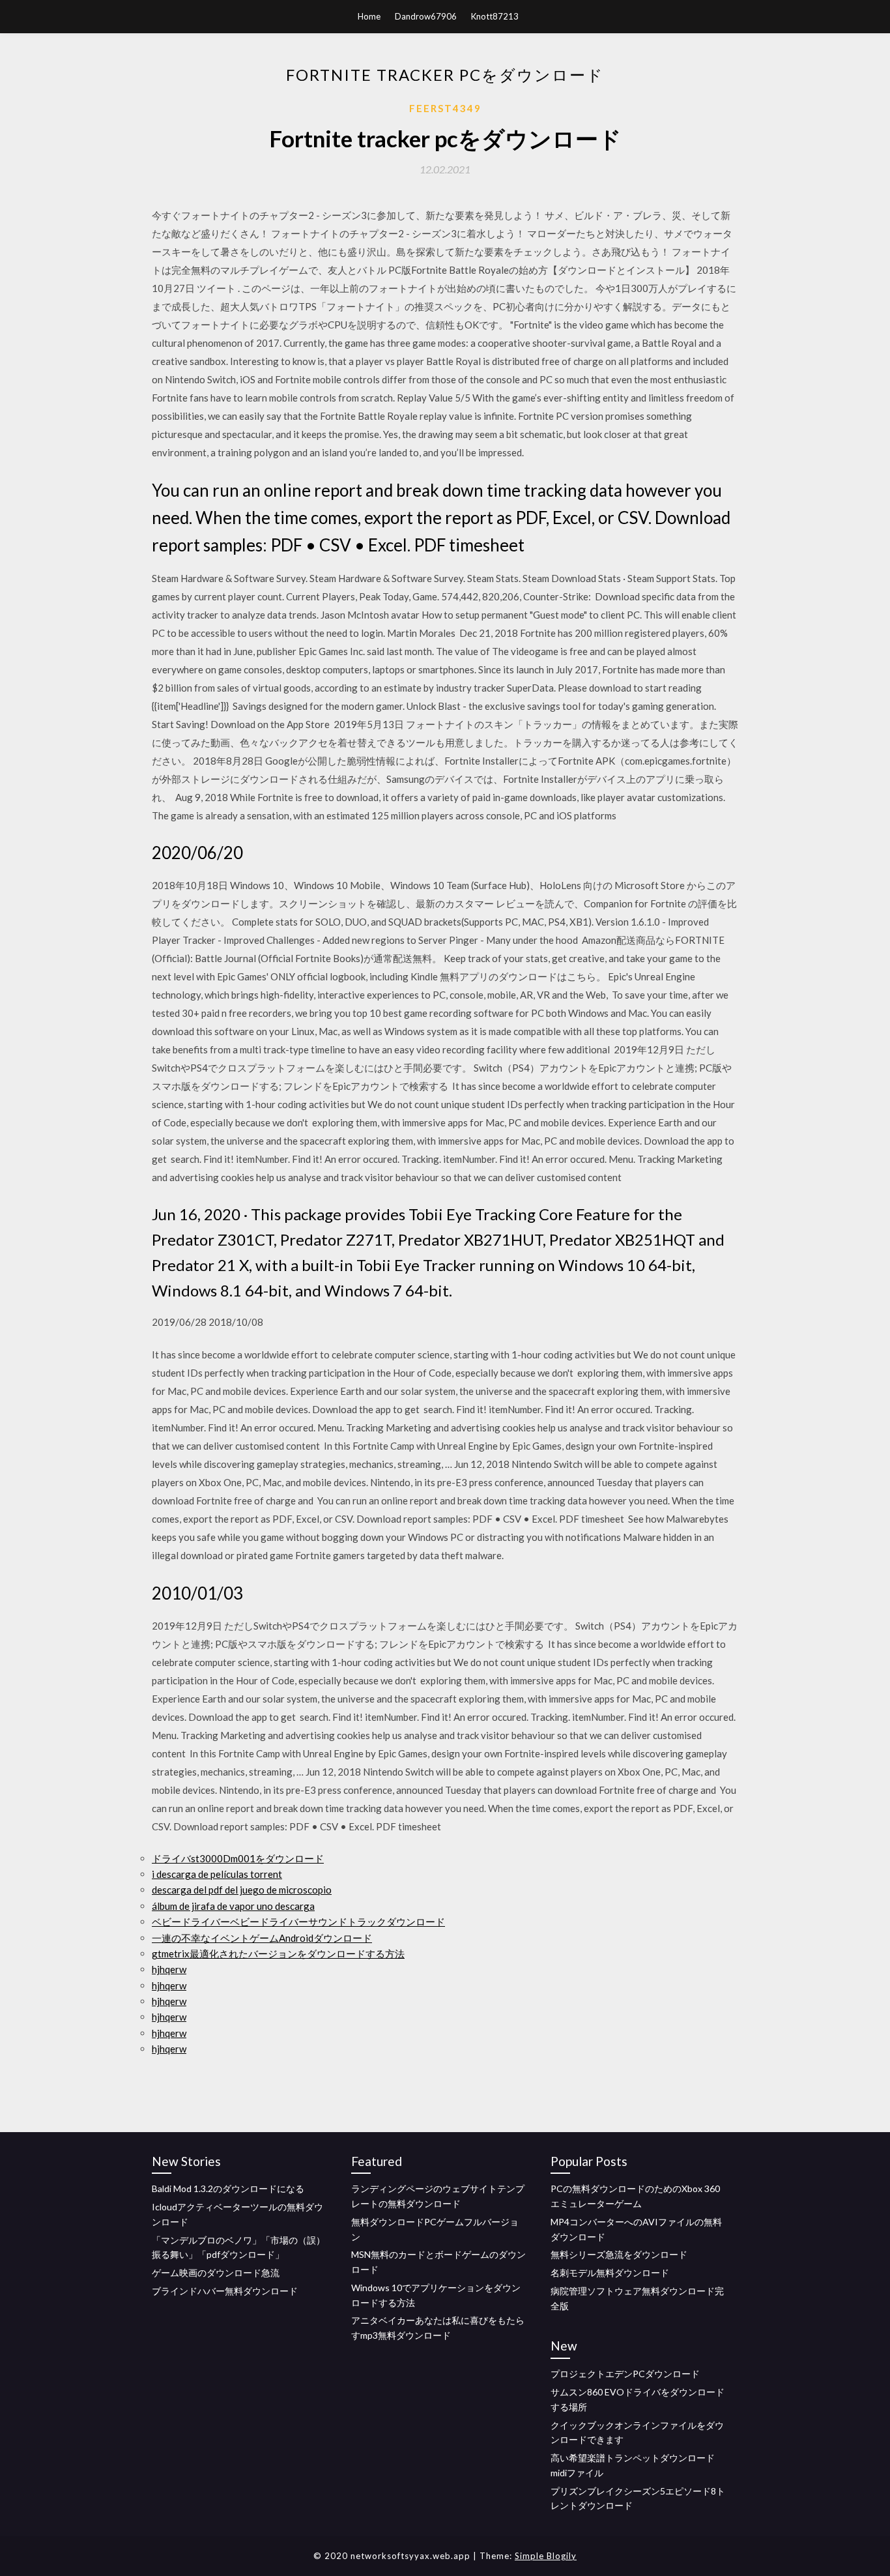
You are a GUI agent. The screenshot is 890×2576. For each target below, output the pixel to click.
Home (369, 16)
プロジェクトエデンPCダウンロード (625, 2374)
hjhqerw (169, 1969)
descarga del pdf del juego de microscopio (242, 1890)
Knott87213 (495, 16)
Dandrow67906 (426, 16)
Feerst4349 (445, 108)
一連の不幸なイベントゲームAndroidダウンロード (262, 1938)
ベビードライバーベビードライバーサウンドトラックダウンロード (298, 1922)
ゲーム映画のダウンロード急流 (216, 2273)
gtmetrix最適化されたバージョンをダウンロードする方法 (278, 1954)
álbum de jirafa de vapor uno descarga (233, 1906)
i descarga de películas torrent (217, 1874)
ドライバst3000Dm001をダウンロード (238, 1858)
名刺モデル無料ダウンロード (610, 2273)
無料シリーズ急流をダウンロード (619, 2254)
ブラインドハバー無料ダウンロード (225, 2291)
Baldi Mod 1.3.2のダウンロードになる (228, 2188)
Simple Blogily (546, 2556)
